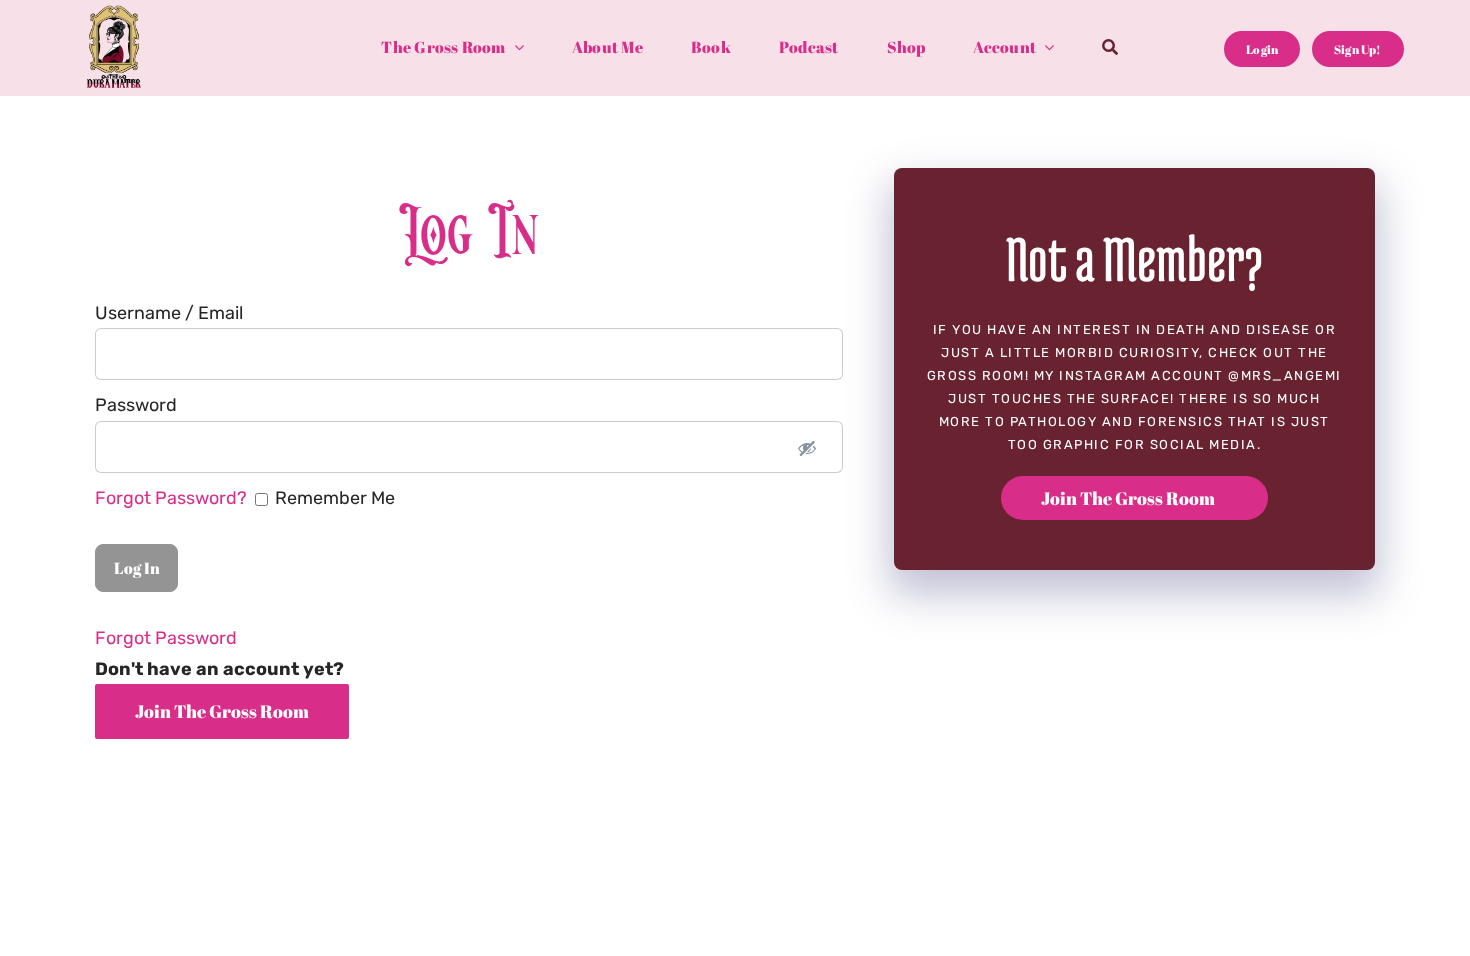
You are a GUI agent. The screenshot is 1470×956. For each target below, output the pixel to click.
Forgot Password (166, 638)
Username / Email (169, 313)
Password (136, 405)
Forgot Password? (173, 498)
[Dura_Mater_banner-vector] (114, 14)
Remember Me (245, 498)
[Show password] (807, 447)
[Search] (1110, 48)
